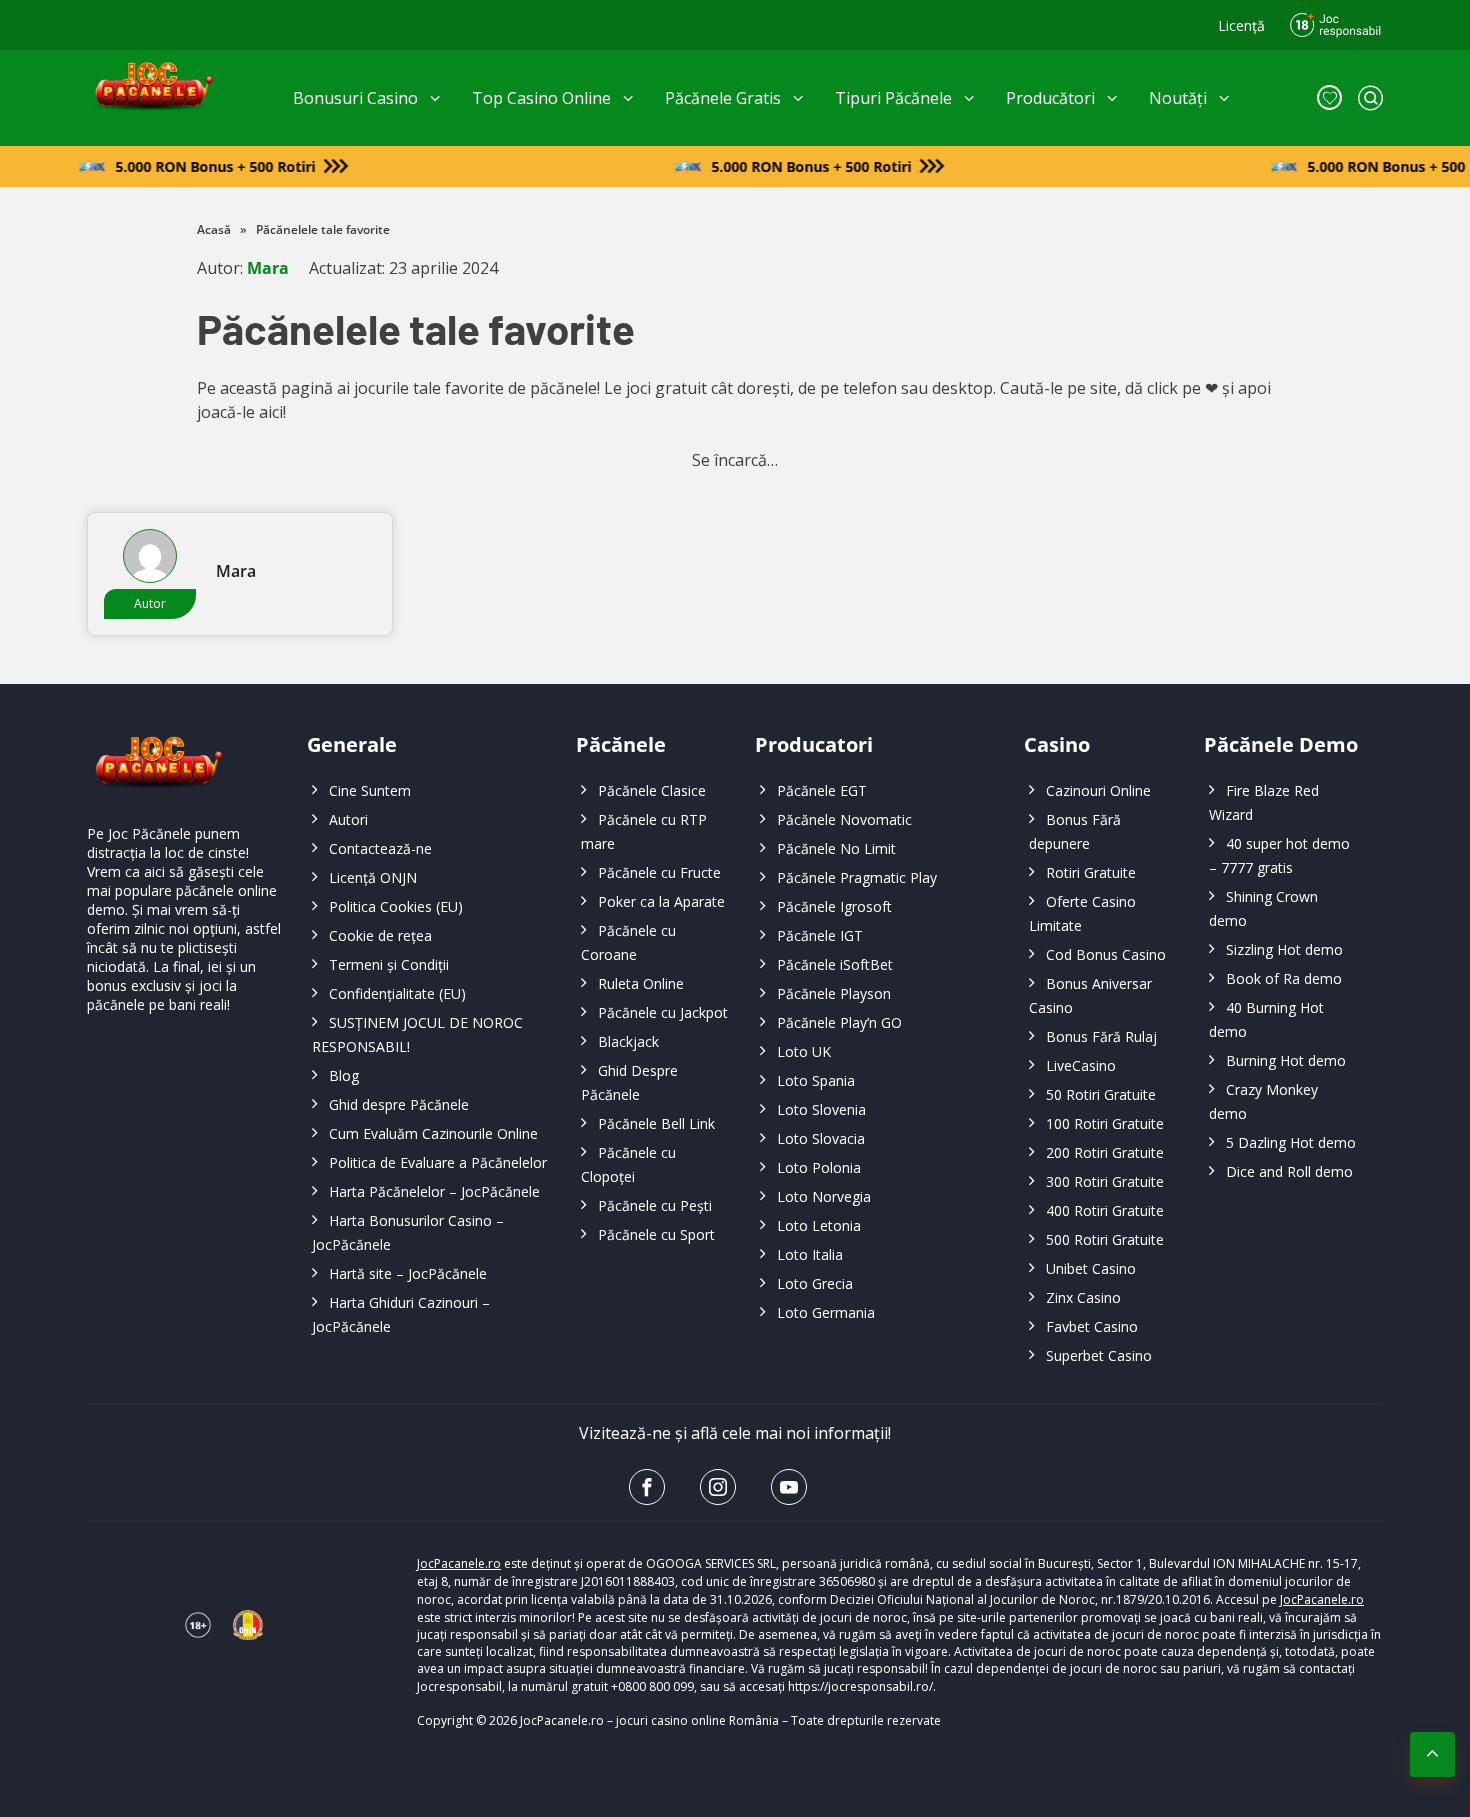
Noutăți (1178, 98)
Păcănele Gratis (723, 98)
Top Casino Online (541, 98)
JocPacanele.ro (459, 1563)
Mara (268, 268)
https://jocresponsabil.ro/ (860, 1686)
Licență (1241, 25)
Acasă (214, 229)
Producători (1050, 98)
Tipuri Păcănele (893, 98)
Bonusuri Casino (355, 98)
